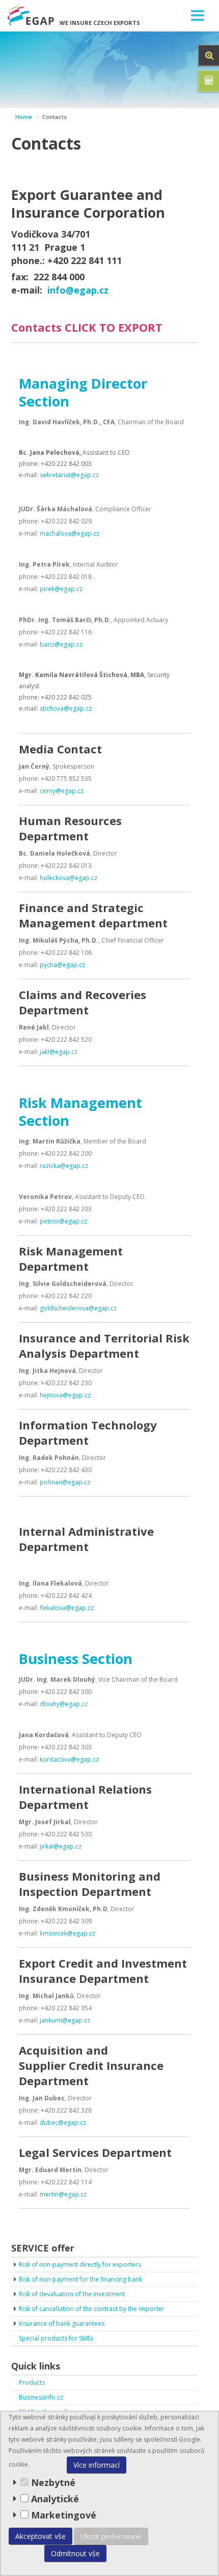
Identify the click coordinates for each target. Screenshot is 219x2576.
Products (32, 2382)
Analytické (55, 2499)
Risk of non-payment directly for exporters (80, 2264)
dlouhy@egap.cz (64, 1704)
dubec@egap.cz (63, 2123)
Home (24, 117)
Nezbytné (52, 2482)
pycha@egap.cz (62, 965)
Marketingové (62, 2515)
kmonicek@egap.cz (67, 1933)
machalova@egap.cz (70, 533)
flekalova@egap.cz (67, 1608)
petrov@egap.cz (63, 1221)
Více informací (97, 2465)
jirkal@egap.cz (61, 1846)
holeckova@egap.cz (69, 878)
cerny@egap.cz (62, 791)
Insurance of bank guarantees (62, 2323)
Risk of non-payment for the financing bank (80, 2279)
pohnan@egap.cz (65, 1482)
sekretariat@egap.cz (69, 475)
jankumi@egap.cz (65, 2020)
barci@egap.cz (61, 644)
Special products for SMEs (56, 2338)
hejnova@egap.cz (65, 1395)
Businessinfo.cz (41, 2397)
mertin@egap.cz (63, 2194)
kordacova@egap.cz (69, 1759)
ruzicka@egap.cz (64, 1166)
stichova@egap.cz (66, 708)
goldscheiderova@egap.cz (78, 1308)
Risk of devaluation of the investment (72, 2294)
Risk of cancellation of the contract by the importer (92, 2309)
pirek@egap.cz (61, 589)
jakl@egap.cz (59, 1052)
